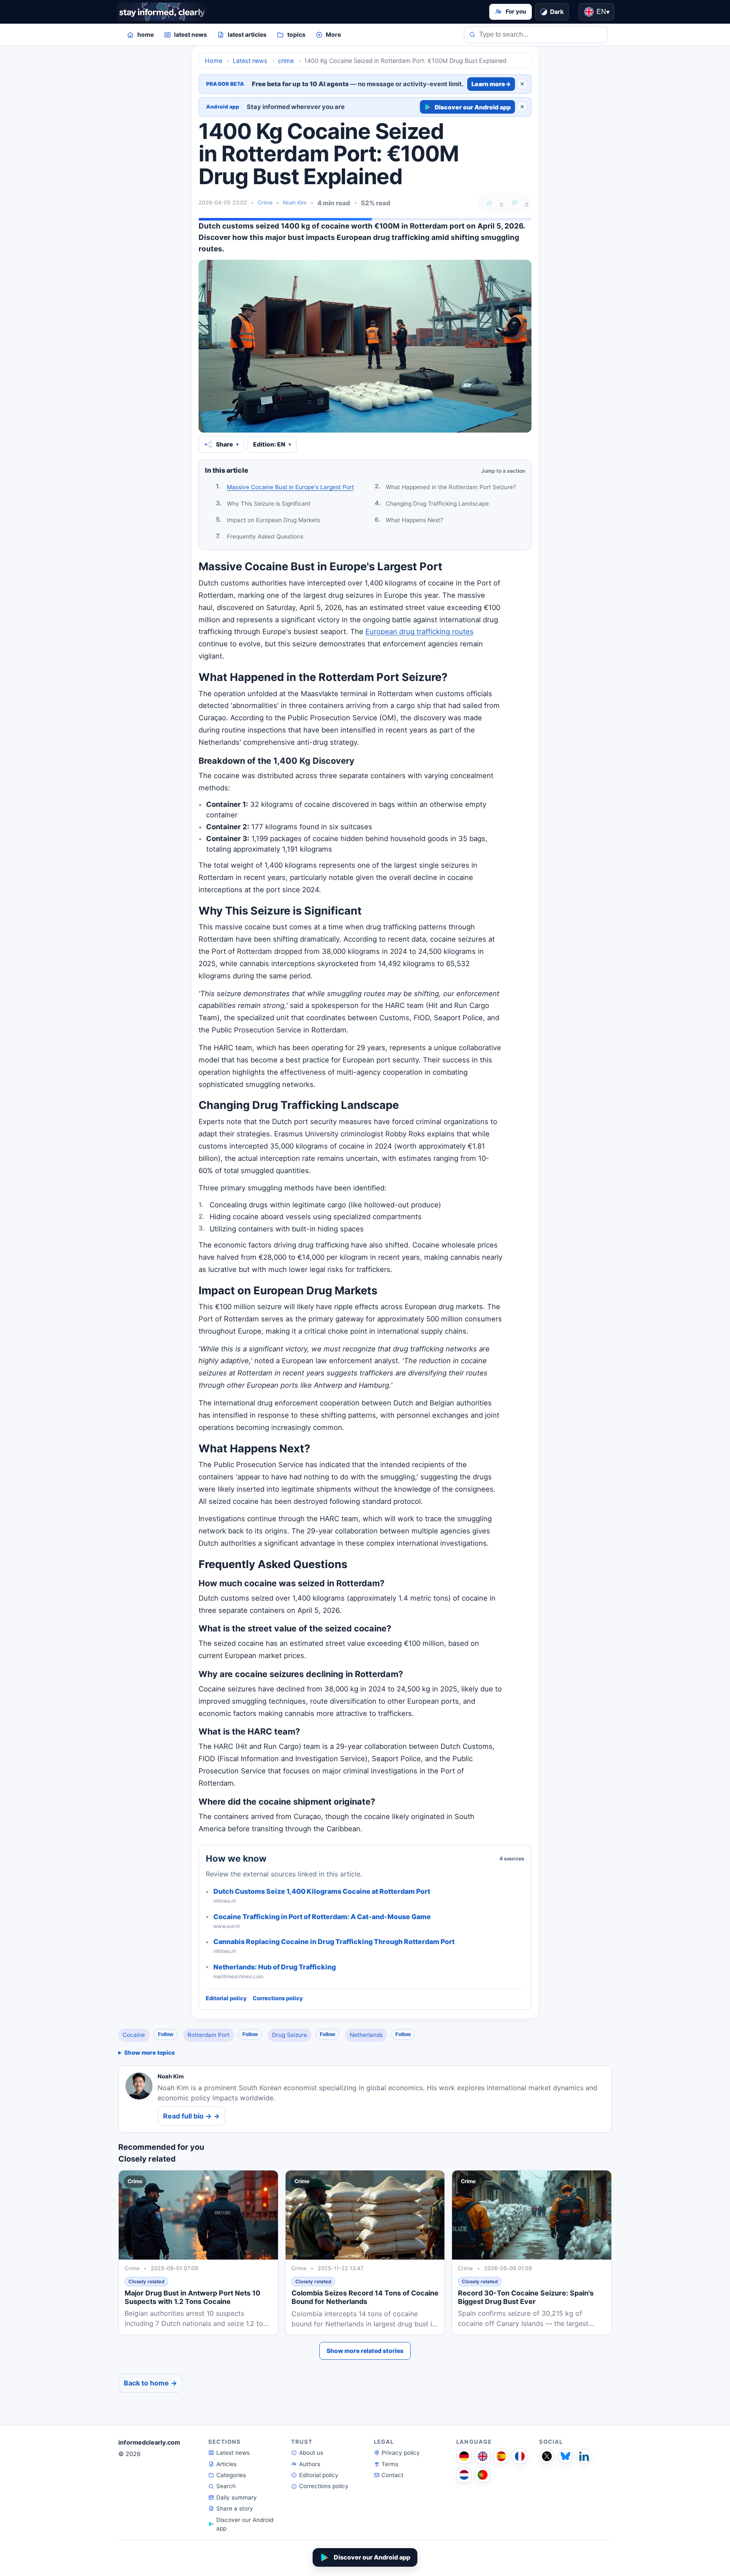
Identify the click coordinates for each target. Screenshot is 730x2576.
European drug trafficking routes (419, 632)
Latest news (233, 2453)
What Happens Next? (414, 520)
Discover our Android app (473, 107)
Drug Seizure (290, 2035)
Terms (390, 2464)
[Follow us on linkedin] (584, 2456)
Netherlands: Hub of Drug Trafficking (275, 1967)
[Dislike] (515, 203)
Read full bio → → (191, 2116)
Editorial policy (226, 1998)
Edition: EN (269, 444)
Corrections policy (278, 1998)
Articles (226, 2464)
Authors (310, 2464)
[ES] (501, 2456)
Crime (265, 203)
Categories (231, 2475)
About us (311, 2453)
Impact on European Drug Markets (274, 520)
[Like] (489, 203)
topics (296, 34)
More (333, 34)
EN (603, 12)
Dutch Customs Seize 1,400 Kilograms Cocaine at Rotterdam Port (322, 1891)
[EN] (482, 2456)
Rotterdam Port (208, 2035)
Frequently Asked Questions (265, 536)
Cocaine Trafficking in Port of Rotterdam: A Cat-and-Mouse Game (322, 1917)
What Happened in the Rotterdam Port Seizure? (451, 487)
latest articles (247, 34)
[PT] (482, 2475)
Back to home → (150, 2383)
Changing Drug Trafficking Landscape (437, 504)
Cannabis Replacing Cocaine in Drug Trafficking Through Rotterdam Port (334, 1942)
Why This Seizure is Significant (269, 504)
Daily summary (237, 2497)
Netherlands (366, 2035)
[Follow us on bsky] (565, 2456)
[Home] (162, 12)
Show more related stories (365, 2351)
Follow (166, 2034)
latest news (191, 34)
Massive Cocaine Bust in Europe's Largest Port (290, 487)
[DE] (464, 2456)
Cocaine (134, 2035)
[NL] (464, 2475)
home (146, 34)
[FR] (520, 2456)
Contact (392, 2475)
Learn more (491, 84)
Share (224, 444)
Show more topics (150, 2053)
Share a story (235, 2508)
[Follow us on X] (547, 2456)
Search (226, 2486)
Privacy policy (401, 2453)
